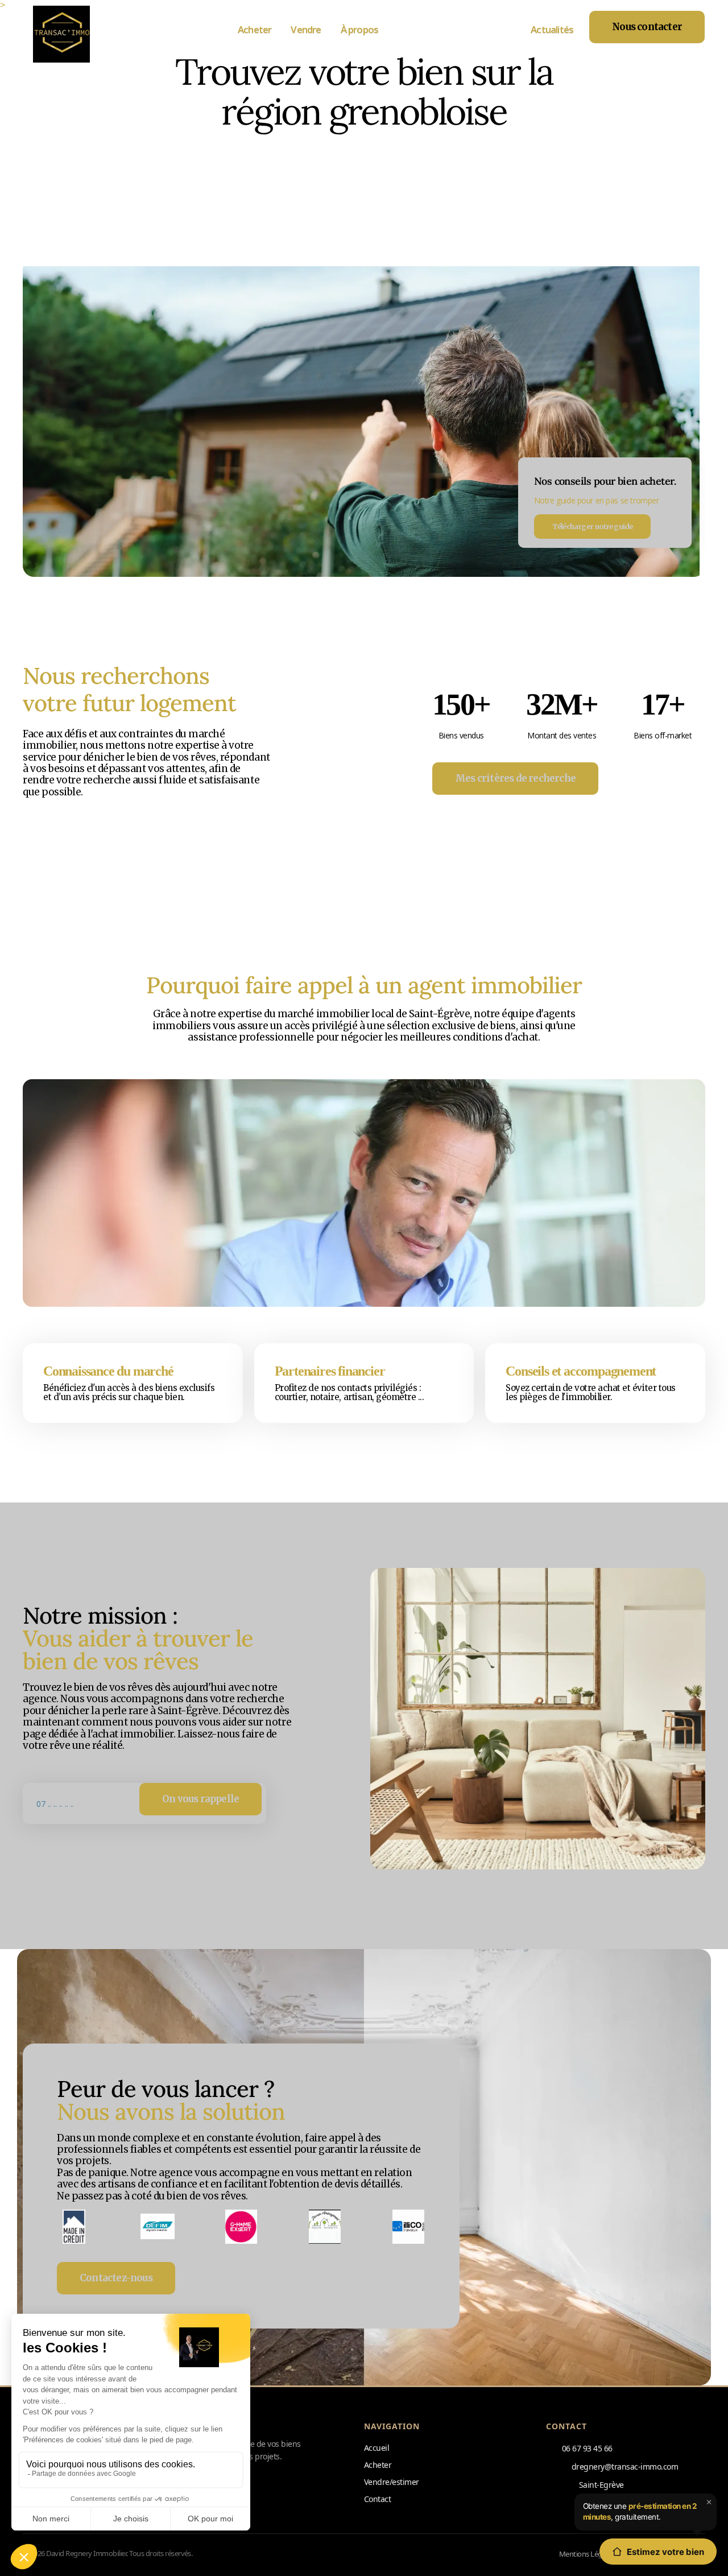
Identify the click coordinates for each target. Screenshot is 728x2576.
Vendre (306, 29)
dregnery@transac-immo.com (625, 2466)
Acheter (255, 29)
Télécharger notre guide (593, 526)
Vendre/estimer (392, 2482)
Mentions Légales (587, 2554)
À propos (360, 29)
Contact (377, 2499)
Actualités (552, 29)
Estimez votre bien (665, 2552)
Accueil (377, 2448)
